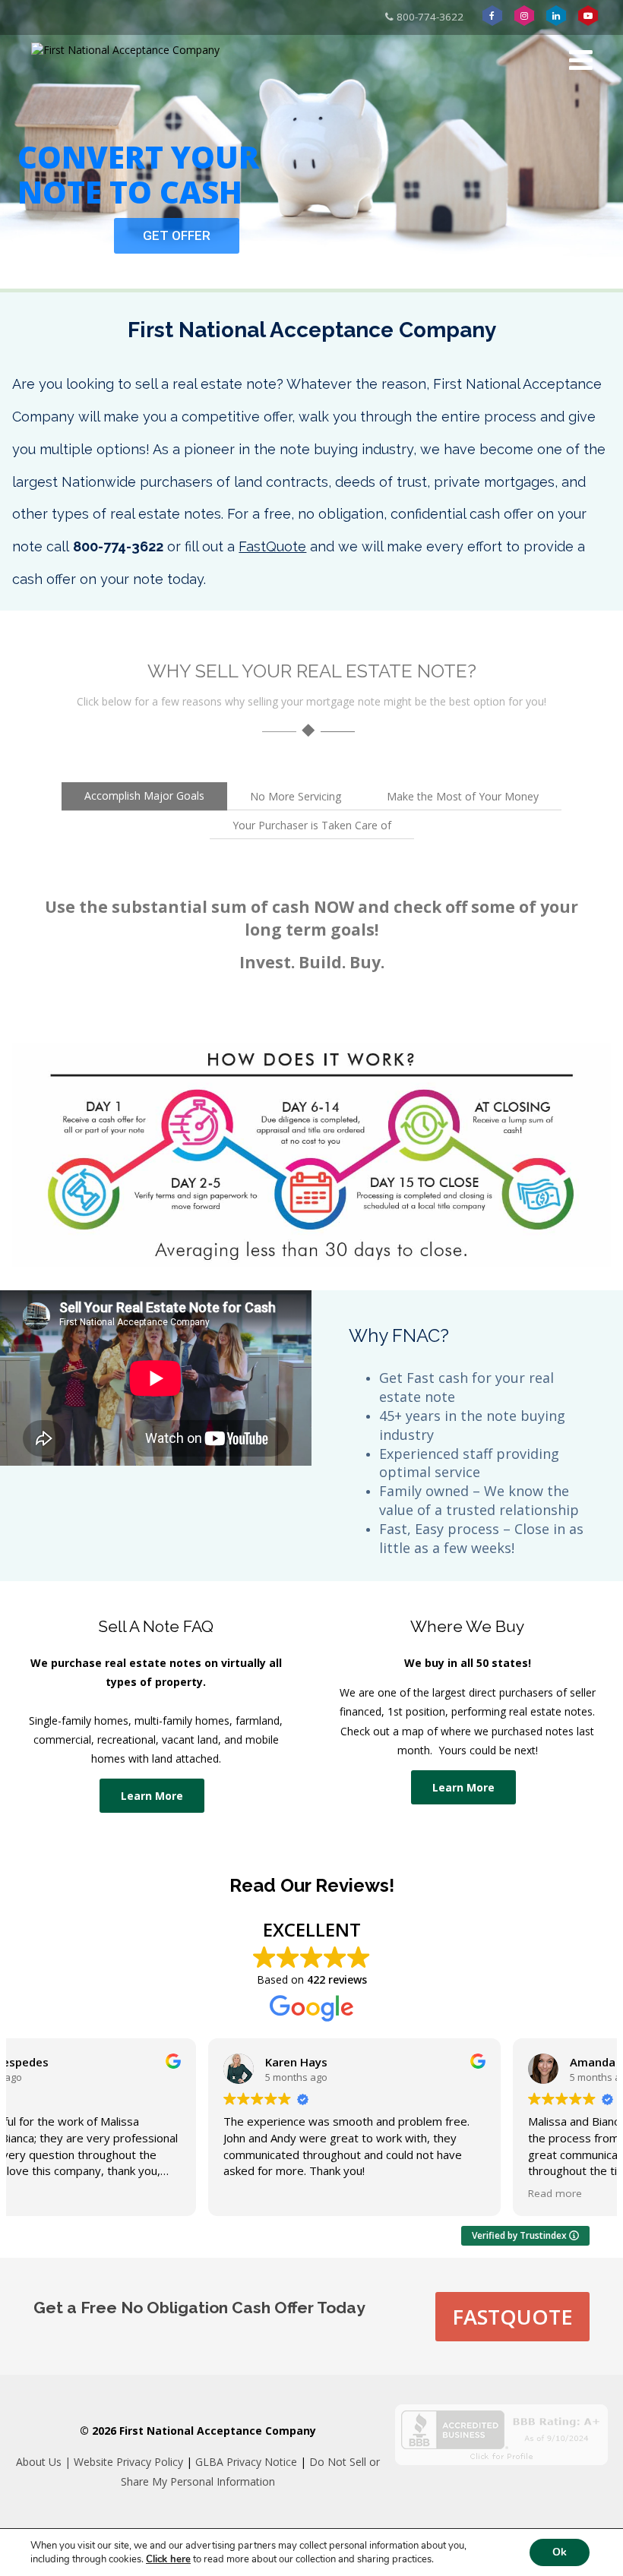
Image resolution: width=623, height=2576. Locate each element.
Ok (560, 2552)
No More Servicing (296, 796)
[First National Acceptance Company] (125, 50)
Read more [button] (360, 2193)
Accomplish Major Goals (144, 796)
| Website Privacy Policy (122, 2462)
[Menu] (581, 60)
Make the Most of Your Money (463, 796)
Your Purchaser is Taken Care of (312, 825)
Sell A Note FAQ (156, 1626)
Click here (168, 2559)
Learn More (152, 1796)
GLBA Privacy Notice (246, 2462)
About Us (39, 2462)
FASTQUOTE (512, 2317)
